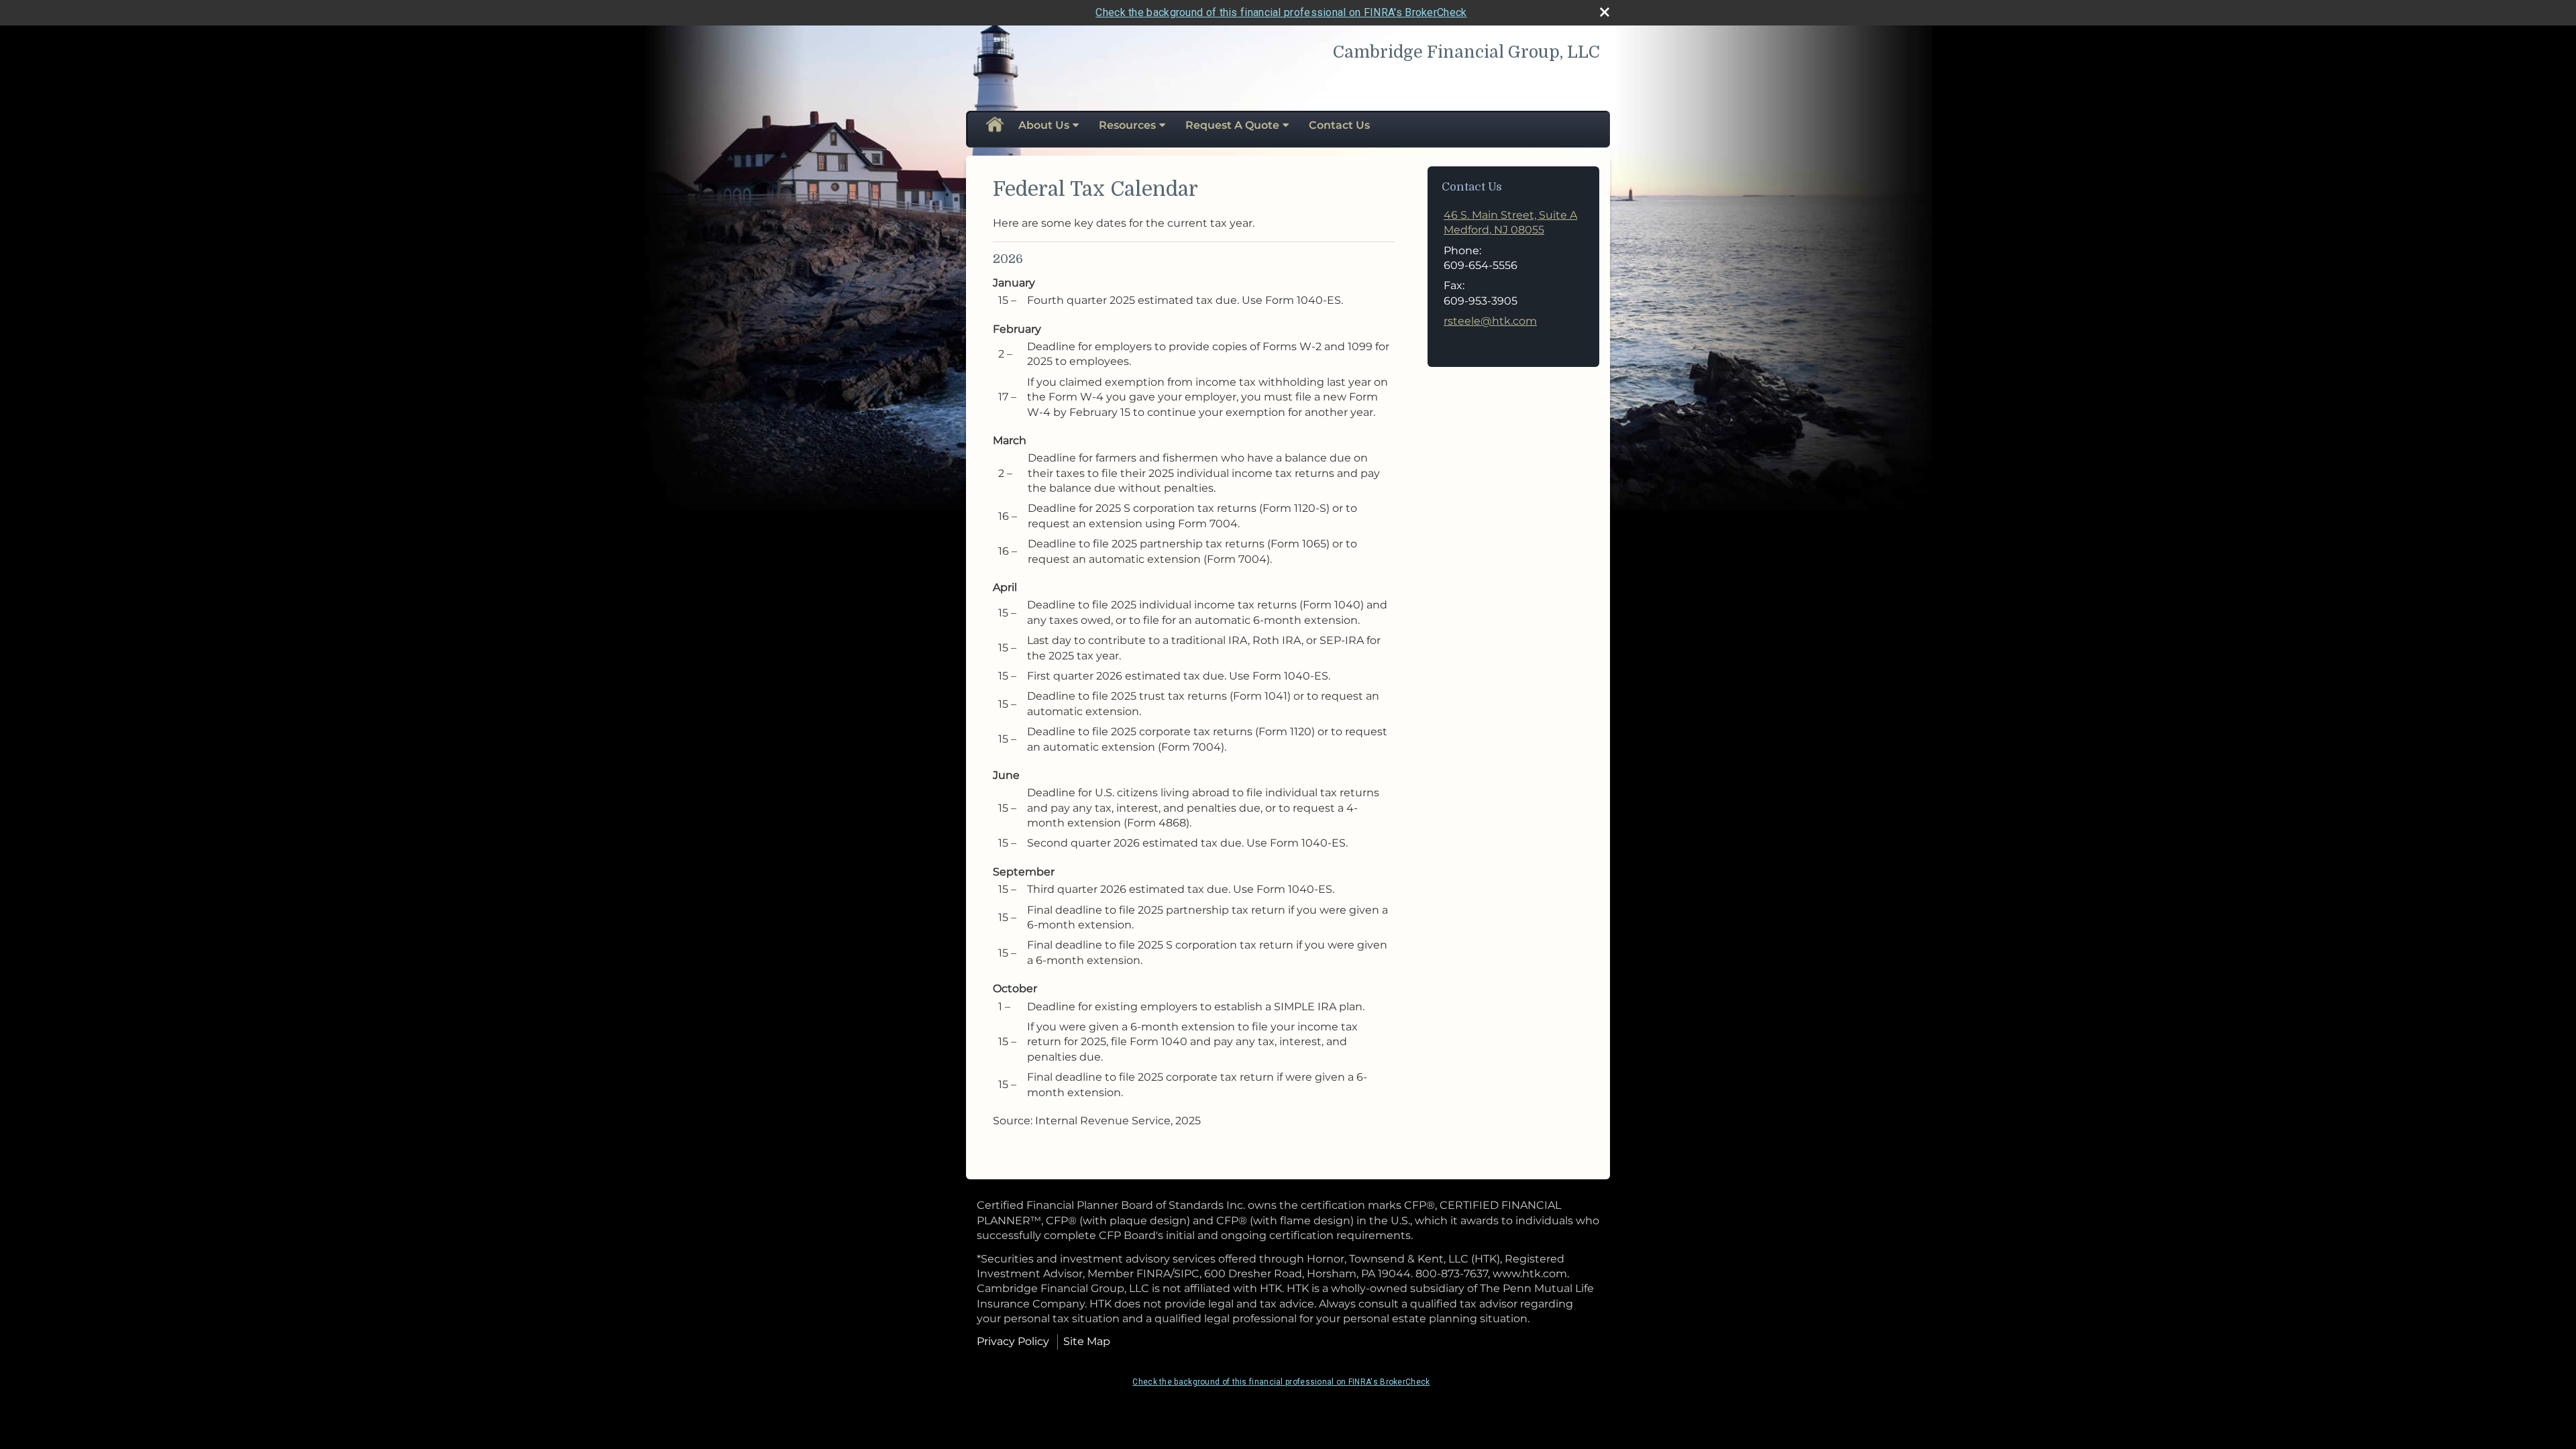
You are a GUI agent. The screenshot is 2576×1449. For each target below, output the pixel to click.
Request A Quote (1232, 125)
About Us (1044, 125)
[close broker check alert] (1605, 12)
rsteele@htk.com (1490, 321)
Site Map (1087, 1341)
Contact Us (1339, 125)
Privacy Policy (1013, 1341)
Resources (1127, 125)
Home (994, 125)
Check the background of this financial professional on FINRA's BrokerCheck (1281, 12)
